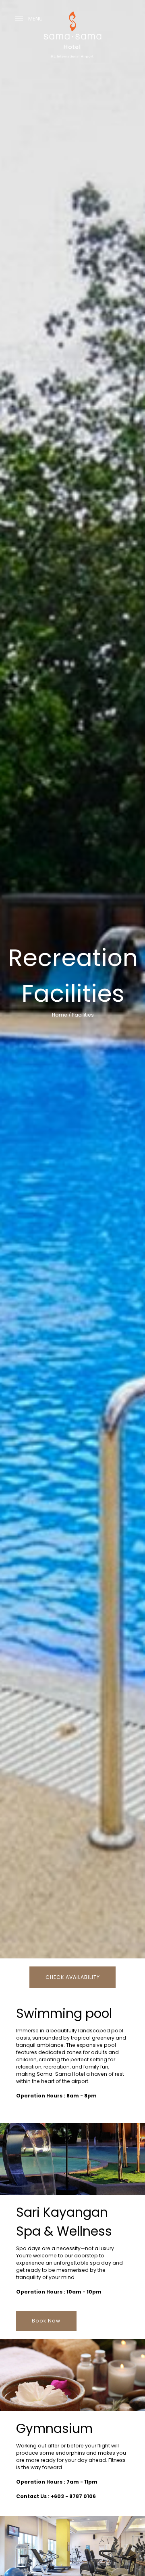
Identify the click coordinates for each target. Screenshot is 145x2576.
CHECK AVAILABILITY (73, 1977)
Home (60, 1015)
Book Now (46, 2321)
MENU (35, 19)
